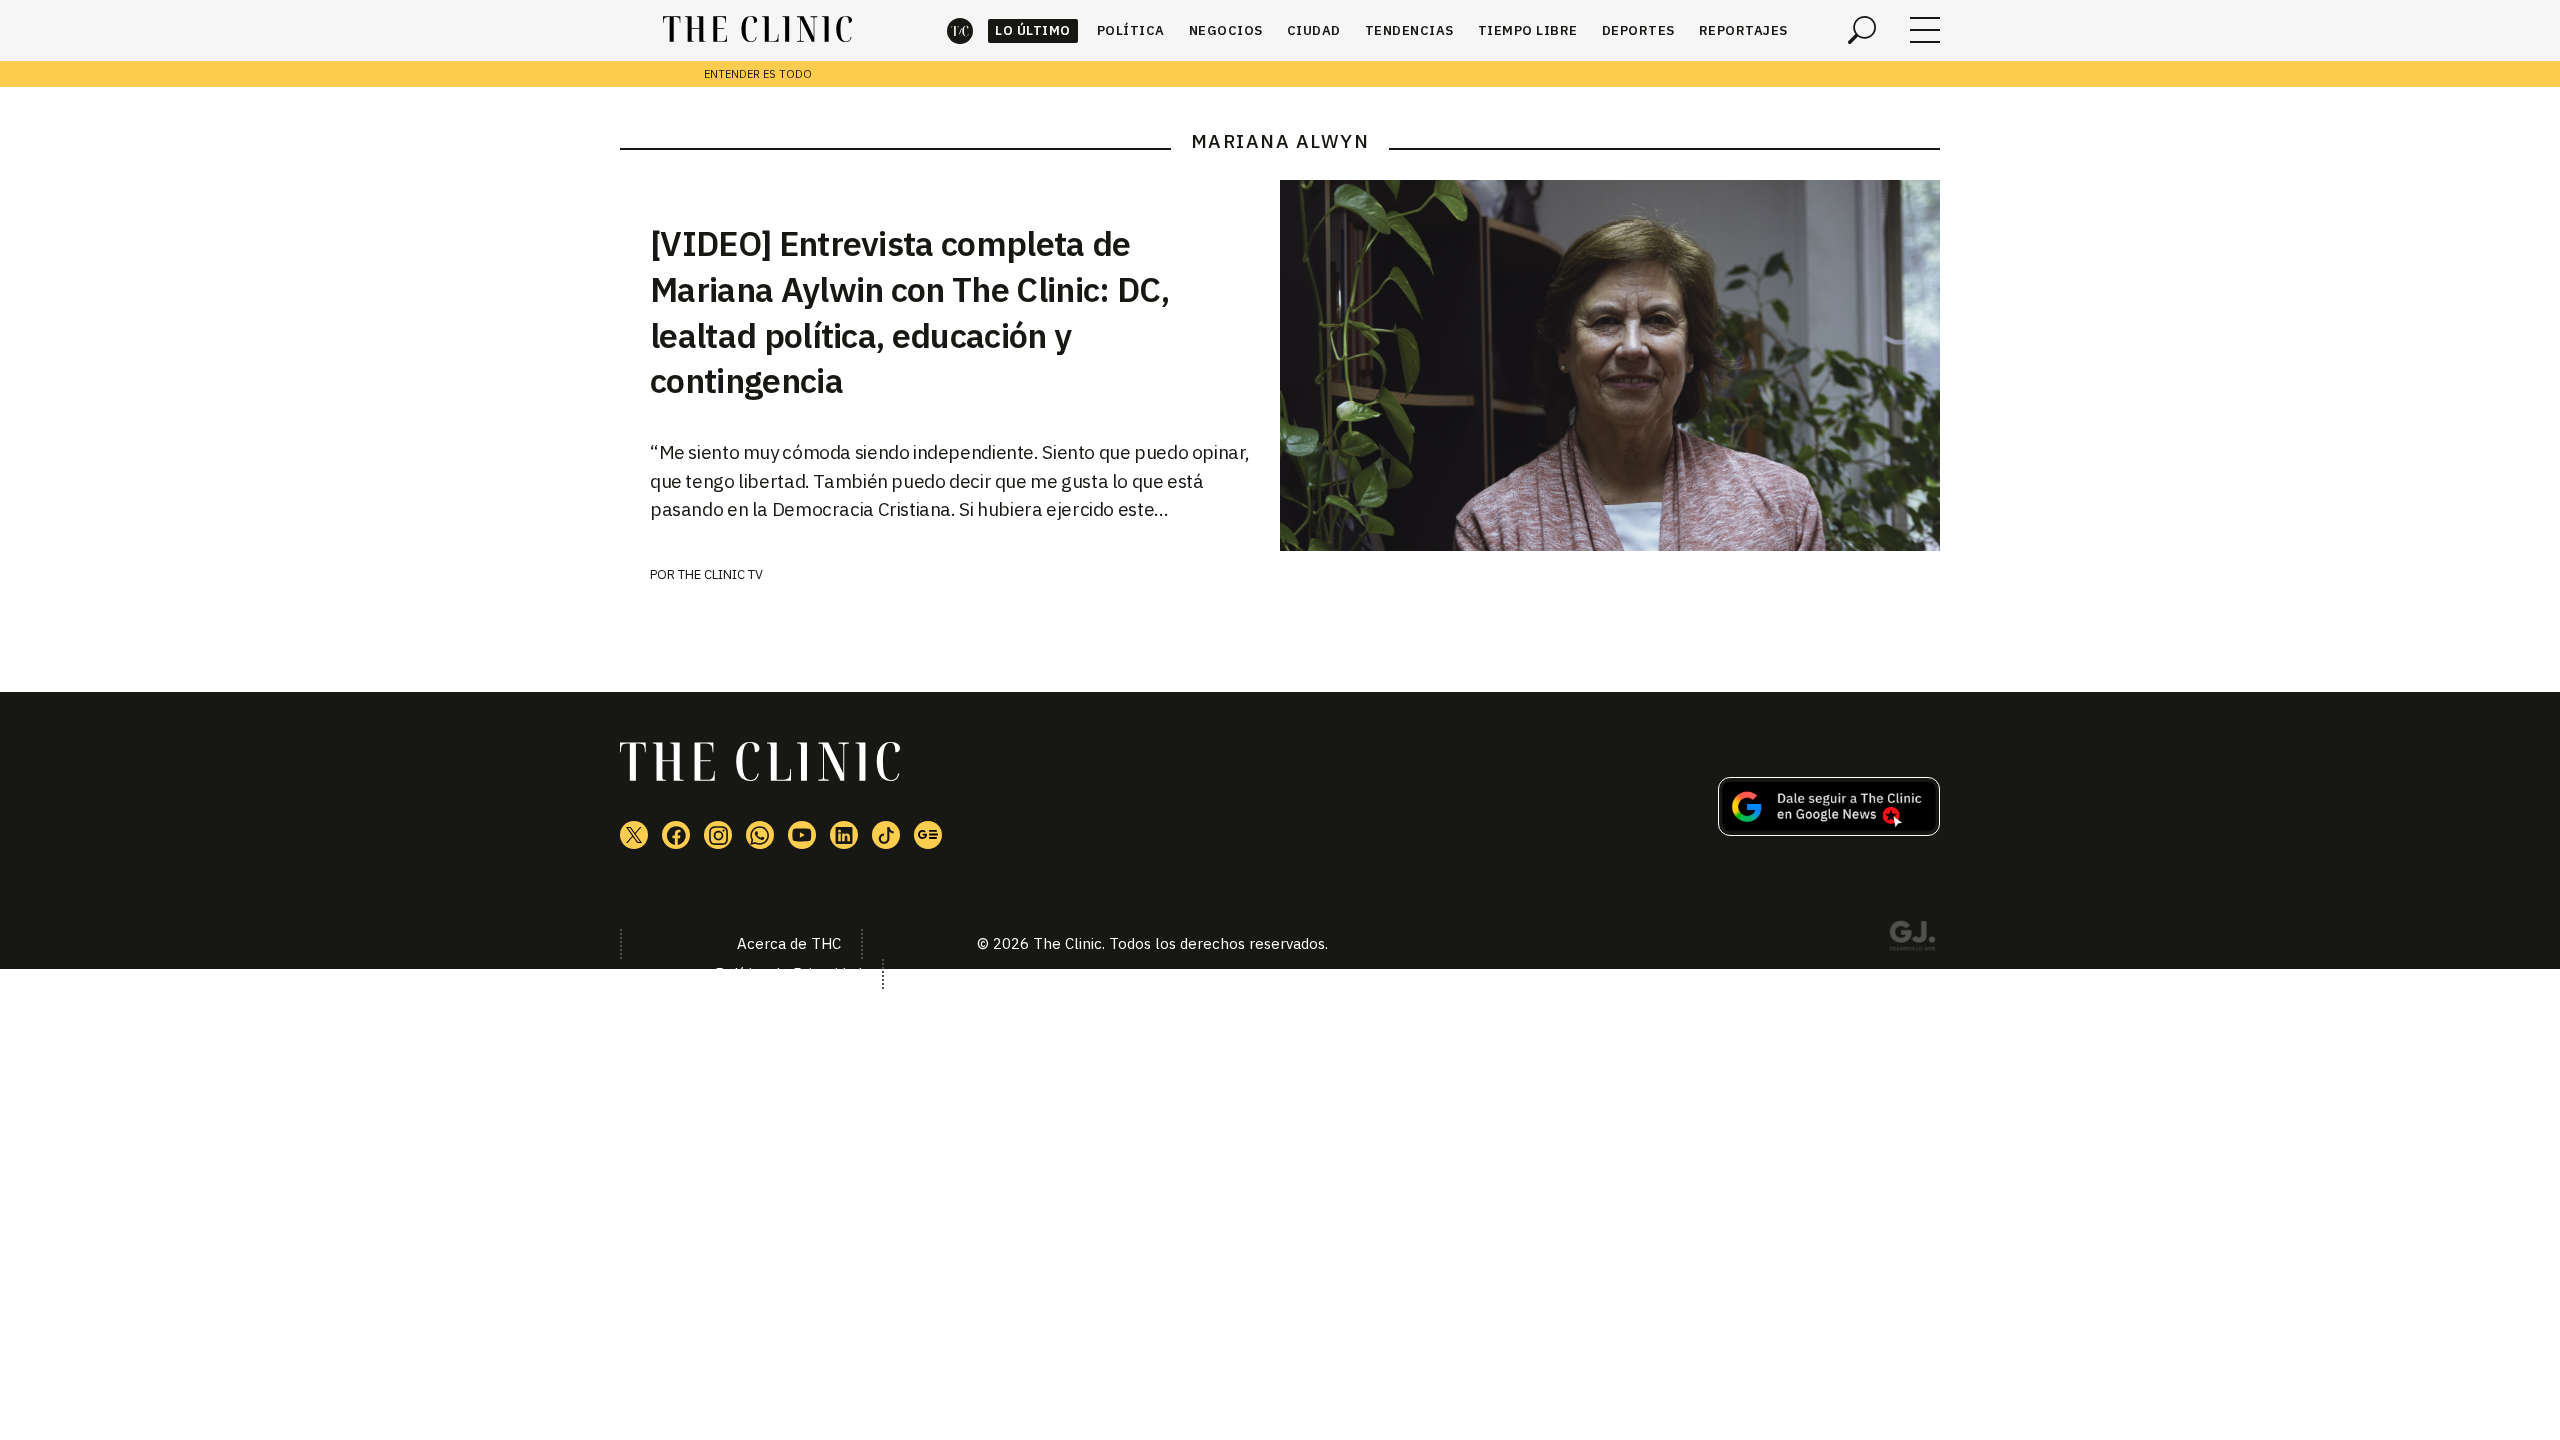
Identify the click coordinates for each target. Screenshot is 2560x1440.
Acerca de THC (789, 943)
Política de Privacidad (788, 973)
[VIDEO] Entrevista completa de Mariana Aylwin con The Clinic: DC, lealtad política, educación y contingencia (909, 312)
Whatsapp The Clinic (760, 835)
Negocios (1226, 30)
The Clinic (960, 30)
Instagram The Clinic (718, 835)
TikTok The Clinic (886, 835)
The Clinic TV (720, 574)
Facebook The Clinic (676, 835)
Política (1131, 30)
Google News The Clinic (928, 835)
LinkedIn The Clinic (844, 835)
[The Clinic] (757, 30)
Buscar (1862, 30)
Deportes (1638, 30)
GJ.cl (1912, 939)
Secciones (1925, 30)
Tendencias (1409, 30)
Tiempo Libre (1528, 30)
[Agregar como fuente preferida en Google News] (1829, 830)
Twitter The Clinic (634, 835)
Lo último (1033, 30)
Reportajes (1743, 30)
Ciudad (1314, 30)
